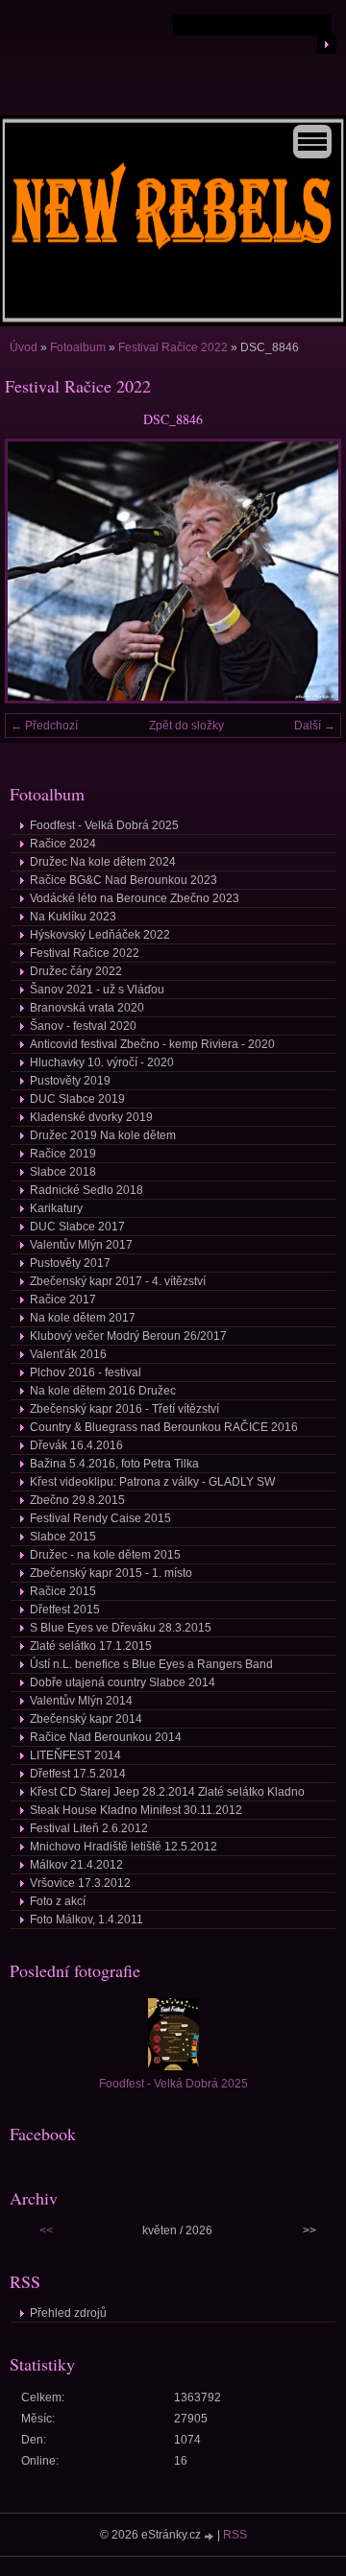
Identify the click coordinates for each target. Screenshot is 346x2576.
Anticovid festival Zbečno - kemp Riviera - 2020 (152, 1044)
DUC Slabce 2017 (77, 1227)
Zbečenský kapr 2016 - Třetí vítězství (124, 1409)
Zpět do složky (186, 726)
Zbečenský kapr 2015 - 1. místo (111, 1573)
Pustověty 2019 (70, 1081)
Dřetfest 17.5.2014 (78, 1774)
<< (46, 2230)
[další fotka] (310, 571)
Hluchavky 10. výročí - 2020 (102, 1062)
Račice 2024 (63, 844)
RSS (235, 2535)
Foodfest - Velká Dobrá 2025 (104, 825)
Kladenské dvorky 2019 (91, 1117)
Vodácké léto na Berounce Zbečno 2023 (135, 898)
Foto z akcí (58, 1901)
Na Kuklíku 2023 (73, 917)
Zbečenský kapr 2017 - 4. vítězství (118, 1281)
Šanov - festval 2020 (83, 1026)
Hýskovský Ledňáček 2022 (100, 935)
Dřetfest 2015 (65, 1610)
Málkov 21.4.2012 (76, 1865)
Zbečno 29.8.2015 (77, 1500)
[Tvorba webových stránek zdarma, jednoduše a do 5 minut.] (210, 2536)
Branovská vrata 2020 (87, 1008)
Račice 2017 (63, 1300)
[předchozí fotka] (36, 571)
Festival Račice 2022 (173, 347)
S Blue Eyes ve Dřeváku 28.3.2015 (121, 1628)
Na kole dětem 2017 (83, 1318)
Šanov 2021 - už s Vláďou (97, 990)
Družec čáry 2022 (76, 971)
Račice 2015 (63, 1591)
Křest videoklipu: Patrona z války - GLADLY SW (152, 1482)
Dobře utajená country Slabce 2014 (123, 1682)
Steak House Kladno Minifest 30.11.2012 (136, 1810)
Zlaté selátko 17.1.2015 (91, 1646)
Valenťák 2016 (68, 1354)
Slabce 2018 (63, 1172)
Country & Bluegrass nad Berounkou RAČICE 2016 (164, 1427)
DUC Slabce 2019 (77, 1099)
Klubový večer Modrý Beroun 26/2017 (128, 1336)
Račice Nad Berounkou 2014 (106, 1737)
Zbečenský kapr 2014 (86, 1719)
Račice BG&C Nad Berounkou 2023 (124, 880)
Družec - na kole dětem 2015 (105, 1555)
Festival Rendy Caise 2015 (100, 1518)
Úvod (24, 347)
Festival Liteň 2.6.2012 (89, 1828)
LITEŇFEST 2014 (75, 1755)
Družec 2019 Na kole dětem (103, 1135)
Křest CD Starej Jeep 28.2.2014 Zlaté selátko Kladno (167, 1792)
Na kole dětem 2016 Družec (103, 1391)
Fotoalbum (78, 347)
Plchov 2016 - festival (86, 1372)
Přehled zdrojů (68, 2313)
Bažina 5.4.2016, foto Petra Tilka (114, 1464)
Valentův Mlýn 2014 (81, 1701)
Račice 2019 (63, 1154)
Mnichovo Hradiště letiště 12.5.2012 (124, 1847)
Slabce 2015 (63, 1537)
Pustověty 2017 (70, 1263)
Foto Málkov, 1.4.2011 (86, 1920)
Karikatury (56, 1208)
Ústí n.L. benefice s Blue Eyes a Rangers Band (151, 1664)
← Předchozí (44, 726)
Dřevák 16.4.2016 (76, 1445)
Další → (315, 726)
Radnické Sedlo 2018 (86, 1190)
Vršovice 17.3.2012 (80, 1883)
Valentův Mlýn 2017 (81, 1245)
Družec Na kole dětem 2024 (103, 862)
